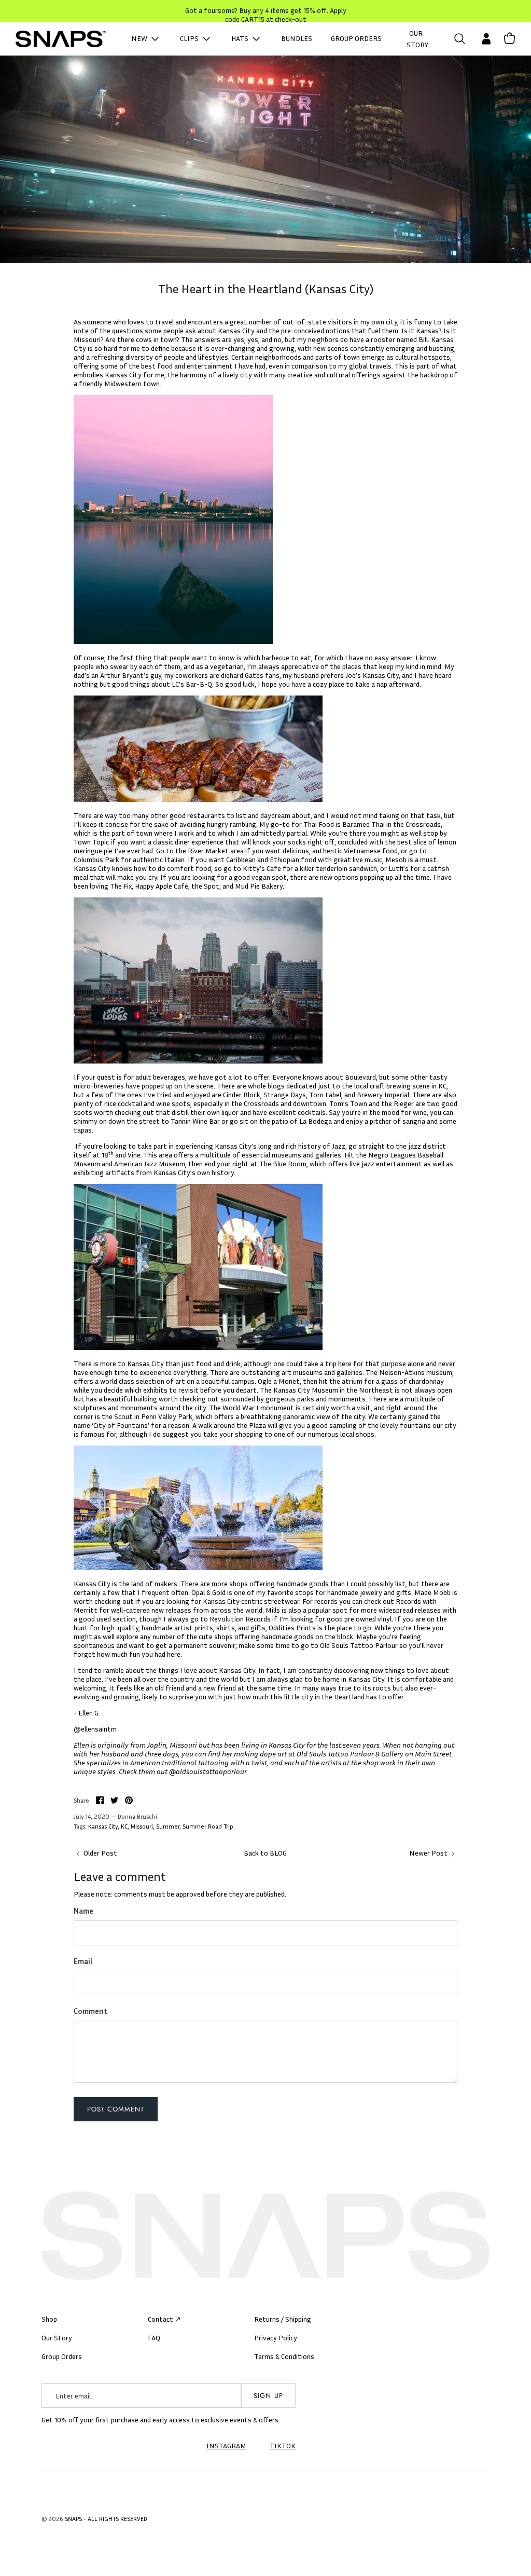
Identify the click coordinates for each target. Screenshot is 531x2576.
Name (83, 1911)
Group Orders (62, 2356)
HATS (241, 38)
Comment (90, 2011)
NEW (140, 38)
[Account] (484, 39)
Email (83, 1961)
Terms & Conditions (284, 2356)
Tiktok (283, 2445)
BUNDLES (297, 38)
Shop (49, 2319)
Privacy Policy (276, 2338)
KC (124, 1826)
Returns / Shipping (283, 2319)
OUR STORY (417, 39)
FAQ (154, 2338)
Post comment (116, 2109)
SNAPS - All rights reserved (106, 2519)
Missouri (142, 1826)
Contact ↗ (164, 2319)
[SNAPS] (61, 39)
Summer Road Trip (208, 1826)
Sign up (268, 2396)
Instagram (226, 2445)
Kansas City (103, 1826)
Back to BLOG (265, 1853)
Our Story (57, 2338)
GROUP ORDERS (356, 38)
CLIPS (190, 38)
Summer (168, 1826)
